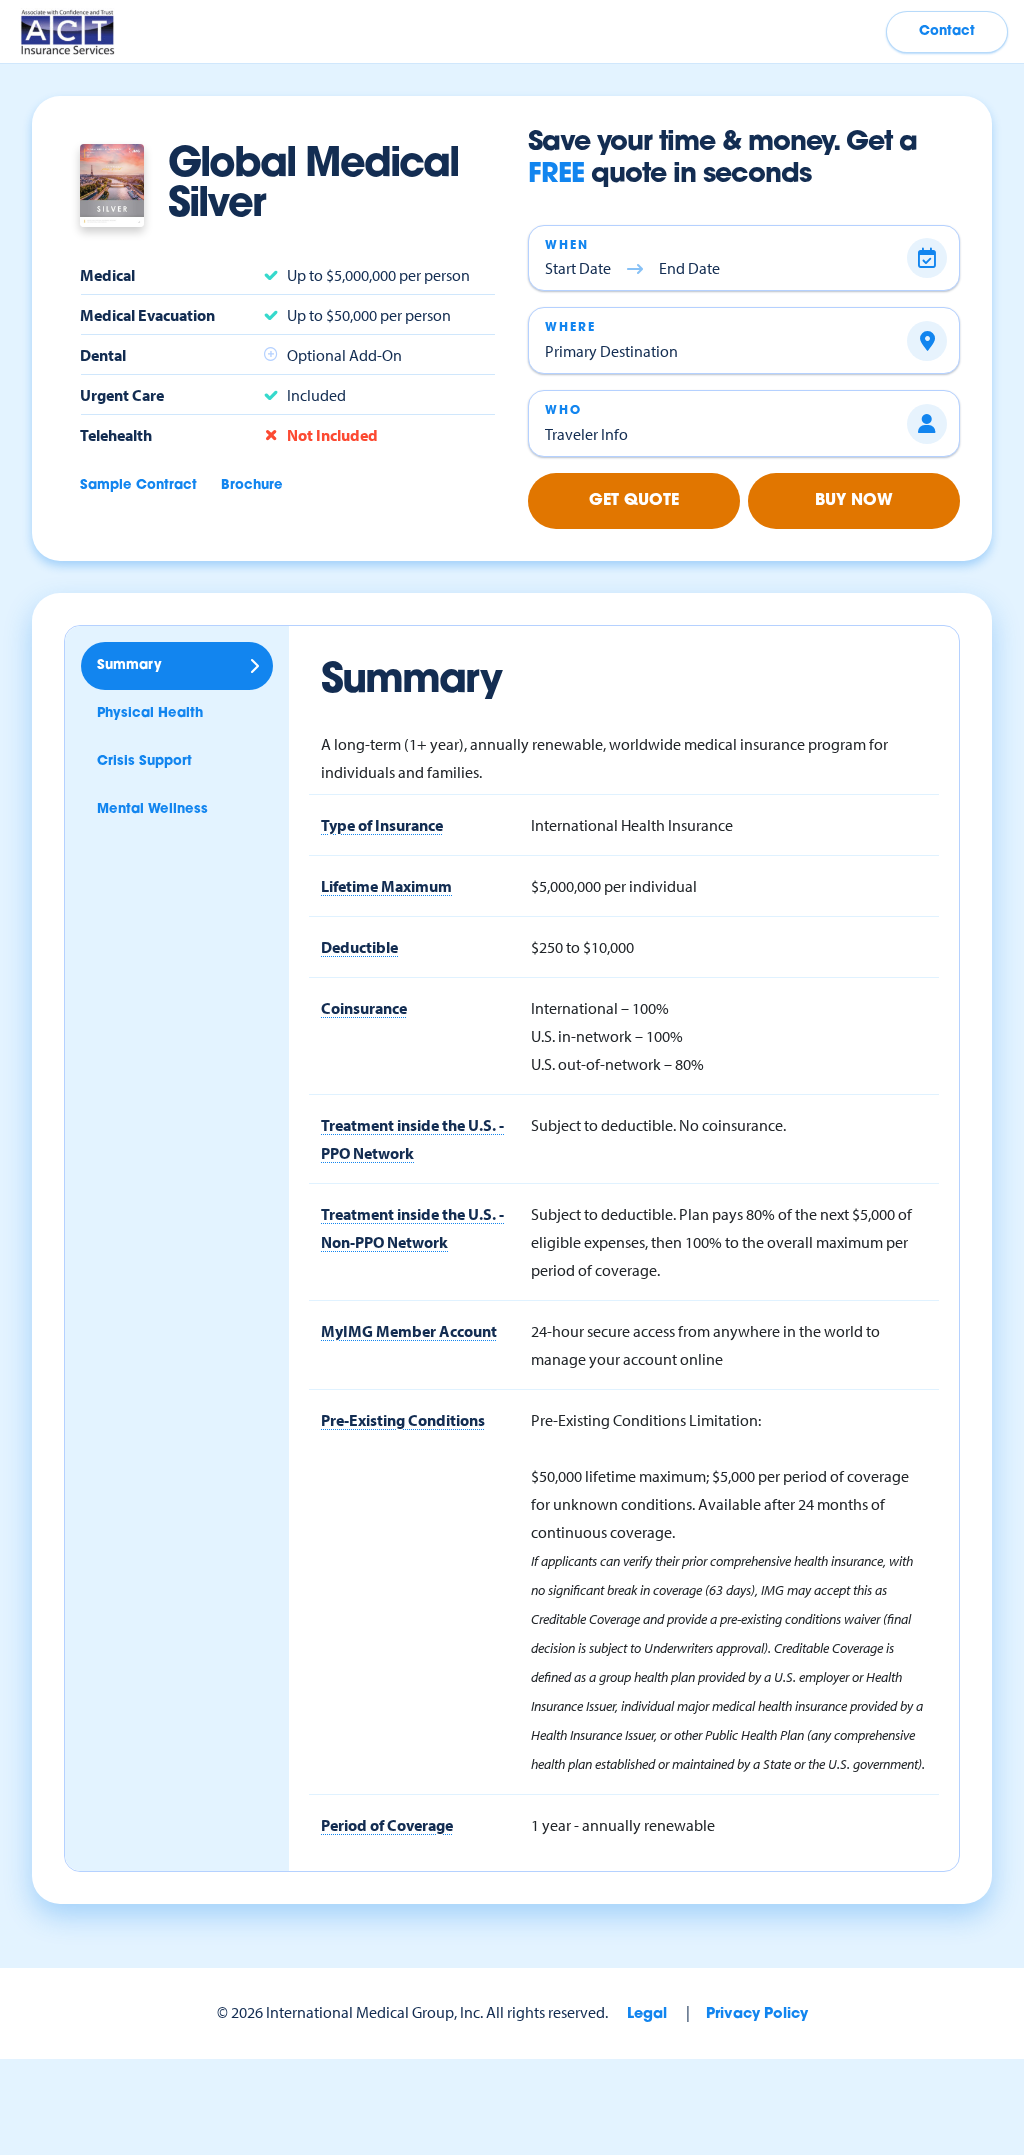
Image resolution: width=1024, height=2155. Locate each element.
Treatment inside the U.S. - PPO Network (412, 1139)
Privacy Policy (757, 2014)
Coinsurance (364, 1008)
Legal (647, 2014)
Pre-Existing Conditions (403, 1420)
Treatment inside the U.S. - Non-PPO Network (412, 1228)
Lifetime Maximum (386, 886)
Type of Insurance (382, 825)
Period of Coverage (387, 1825)
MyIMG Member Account (409, 1331)
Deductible (359, 947)
